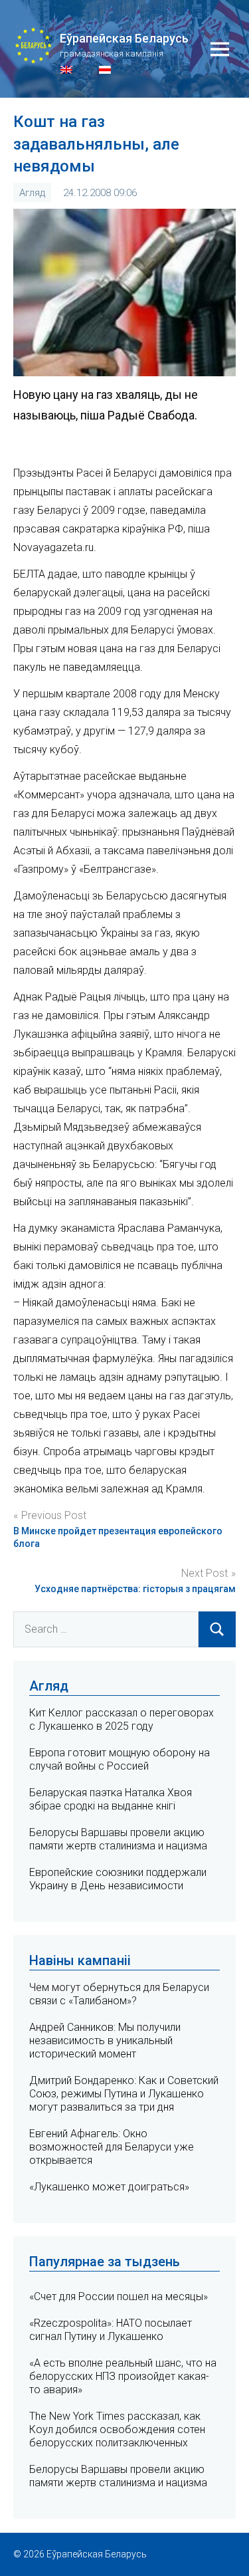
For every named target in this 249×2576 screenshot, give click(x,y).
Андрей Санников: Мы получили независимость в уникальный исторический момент (105, 2041)
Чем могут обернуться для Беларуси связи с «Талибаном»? (119, 1994)
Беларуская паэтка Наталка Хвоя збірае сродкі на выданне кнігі (111, 1799)
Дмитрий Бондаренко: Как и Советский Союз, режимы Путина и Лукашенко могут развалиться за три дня (124, 2094)
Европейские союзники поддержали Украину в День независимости (118, 1879)
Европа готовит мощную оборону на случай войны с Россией (120, 1759)
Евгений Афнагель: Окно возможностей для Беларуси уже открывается (112, 2147)
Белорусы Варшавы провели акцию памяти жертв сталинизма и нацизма (118, 1839)
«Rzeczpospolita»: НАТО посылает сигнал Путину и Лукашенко (111, 2330)
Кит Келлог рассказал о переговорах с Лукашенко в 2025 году (122, 1719)
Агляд (32, 193)
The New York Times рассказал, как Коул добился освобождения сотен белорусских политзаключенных (117, 2429)
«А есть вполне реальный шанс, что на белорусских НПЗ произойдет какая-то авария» (123, 2376)
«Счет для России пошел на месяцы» (119, 2296)
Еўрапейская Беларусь (124, 38)
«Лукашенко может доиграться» (109, 2187)
